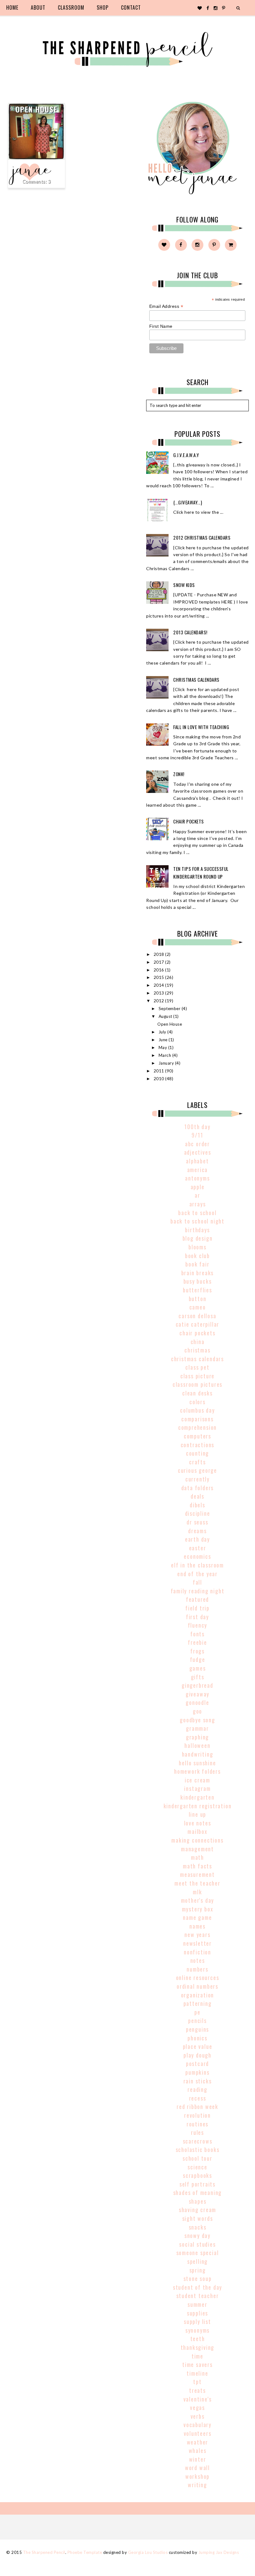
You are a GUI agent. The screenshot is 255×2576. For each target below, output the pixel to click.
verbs (198, 2416)
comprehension (197, 1427)
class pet (197, 1367)
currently (197, 1479)
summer (197, 2304)
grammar (197, 1728)
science (197, 2167)
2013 (160, 993)
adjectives (198, 1152)
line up (198, 1814)
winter (198, 2459)
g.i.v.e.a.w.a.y (186, 455)
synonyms (197, 2330)
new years (197, 1934)
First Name (161, 326)
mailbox (197, 1831)
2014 (160, 985)
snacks (198, 2227)
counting (197, 1453)
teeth (198, 2339)
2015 (160, 977)
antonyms (197, 1178)
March (165, 1055)
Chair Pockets (189, 821)
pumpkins (197, 2072)
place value (198, 2046)
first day (197, 1617)
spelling (197, 2261)
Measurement (197, 1874)
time (197, 2356)
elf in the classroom (197, 1565)
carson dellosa (197, 1316)
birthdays (197, 1230)
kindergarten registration (198, 1806)
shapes (198, 2201)
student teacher (198, 2296)
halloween (197, 1745)
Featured (197, 1599)
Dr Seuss (197, 1522)
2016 (160, 970)
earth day (197, 1539)
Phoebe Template (85, 2552)
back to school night (197, 1221)
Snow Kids (184, 585)
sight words (198, 2218)
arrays (198, 1204)
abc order (197, 1144)
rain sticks (198, 2081)
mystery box (198, 1909)
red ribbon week (197, 2106)
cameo (198, 1307)
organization (198, 1995)
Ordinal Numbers (197, 1986)
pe (197, 2012)
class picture (197, 1376)
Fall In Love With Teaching (201, 727)
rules (197, 2132)
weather (198, 2442)
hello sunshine (197, 1763)
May (163, 1047)
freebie (197, 1642)
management (197, 1849)
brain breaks (198, 1273)
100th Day (197, 1127)
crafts (197, 1462)
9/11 (197, 1135)
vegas (197, 2407)
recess (198, 2098)
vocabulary (197, 2425)
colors (197, 1402)
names (197, 1926)
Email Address (166, 306)
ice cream (197, 1780)
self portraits (197, 2184)
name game (197, 1917)
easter (198, 1548)
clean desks (197, 1393)
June (164, 1040)
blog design (198, 1238)
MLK (197, 1892)
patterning (198, 2003)
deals (197, 1496)
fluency (198, 1625)
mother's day (198, 1900)
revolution (197, 2115)
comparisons (197, 1419)
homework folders (197, 1771)
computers (197, 1436)
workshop (197, 2476)
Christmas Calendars (196, 680)
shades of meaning (198, 2192)
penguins (197, 2029)
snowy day (197, 2235)
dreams (197, 1531)
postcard (197, 2063)
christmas (197, 1350)
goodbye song (197, 1720)
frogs (197, 1651)
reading (197, 2089)
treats (197, 2390)
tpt (197, 2382)
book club (197, 1256)
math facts (197, 1866)
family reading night (198, 1591)
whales (198, 2450)
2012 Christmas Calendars (202, 537)
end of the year (197, 1574)
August (166, 1016)
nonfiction (197, 1952)
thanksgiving (198, 2347)
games (198, 1668)
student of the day (197, 2287)
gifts (198, 1677)
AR (197, 1195)
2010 (160, 1079)
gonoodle (197, 1702)
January (167, 1063)
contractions (198, 1445)
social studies (197, 2244)
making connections (197, 1840)
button (198, 1299)
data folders (198, 1488)
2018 (160, 954)
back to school (197, 1213)
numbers (197, 1969)
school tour (197, 2158)
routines (197, 2124)
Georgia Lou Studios (148, 2552)
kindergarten (197, 1797)
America (198, 1170)
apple (198, 1187)
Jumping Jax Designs (219, 2552)
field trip (197, 1608)
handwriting (198, 1754)
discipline (198, 1513)
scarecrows (198, 2141)
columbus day (197, 1410)
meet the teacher (197, 1883)
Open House (37, 109)
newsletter (197, 1943)
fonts (197, 1634)
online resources (198, 1977)
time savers (197, 2364)
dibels (197, 1505)
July (163, 1032)
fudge (198, 1659)
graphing (197, 1737)
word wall (197, 2468)
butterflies (197, 1290)
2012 (160, 1001)
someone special (198, 2253)
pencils (197, 2020)
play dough (197, 2055)
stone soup (198, 2278)
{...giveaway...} (188, 502)
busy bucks (198, 1281)
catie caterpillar (198, 1324)
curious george (197, 1470)
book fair (197, 1264)
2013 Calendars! (190, 632)
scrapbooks (197, 2175)
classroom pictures (197, 1384)
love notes (198, 1823)
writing (197, 2485)
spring (198, 2270)
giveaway (197, 1694)
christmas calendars (197, 1359)
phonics (197, 2038)
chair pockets (197, 1333)
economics (197, 1556)
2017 (160, 962)
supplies (197, 2313)
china (198, 1342)
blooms (197, 1247)
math (197, 1857)
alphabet (197, 1161)
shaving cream (197, 2210)
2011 (160, 1071)
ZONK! (179, 774)
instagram (197, 1788)
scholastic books (198, 2149)
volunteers (198, 2433)
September (170, 1009)
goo (197, 1711)
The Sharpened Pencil (44, 2552)
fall (197, 1582)
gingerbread (197, 1685)
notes (198, 1960)
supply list (197, 2321)
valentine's (198, 2399)
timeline (197, 2373)
